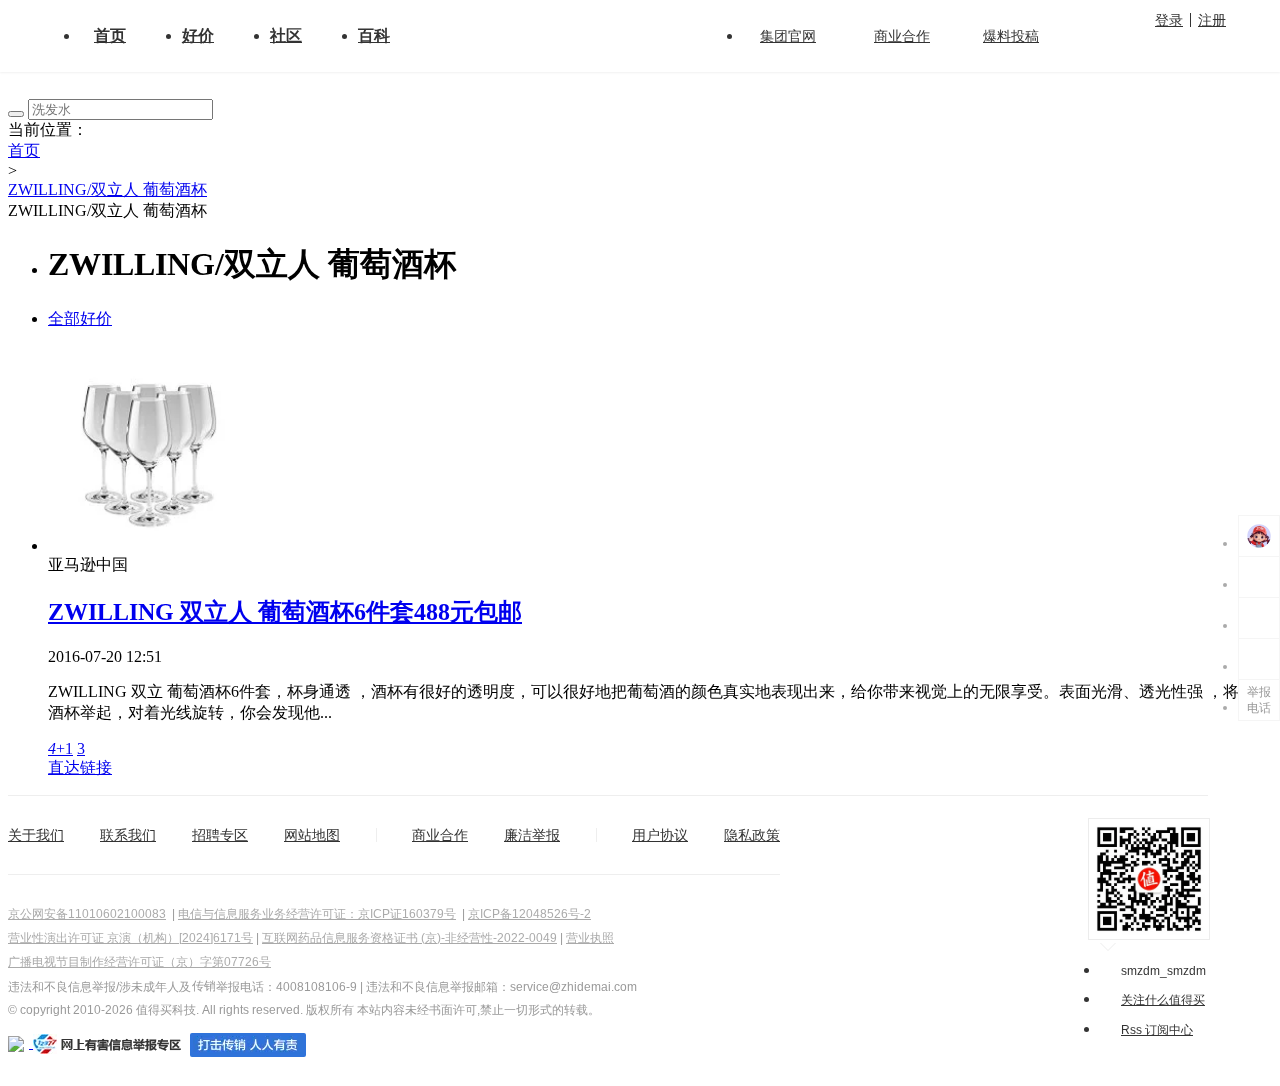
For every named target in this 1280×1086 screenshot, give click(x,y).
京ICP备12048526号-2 (529, 914)
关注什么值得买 (1163, 1000)
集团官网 (788, 36)
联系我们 (128, 835)
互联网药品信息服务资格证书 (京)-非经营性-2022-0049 (409, 938)
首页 (110, 35)
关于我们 (36, 835)
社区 (286, 35)
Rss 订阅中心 (1157, 1030)
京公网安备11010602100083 (87, 914)
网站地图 (312, 835)
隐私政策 (752, 835)
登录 (1169, 20)
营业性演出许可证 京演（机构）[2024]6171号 (130, 938)
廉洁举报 (532, 835)
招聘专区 (220, 835)
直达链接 (80, 767)
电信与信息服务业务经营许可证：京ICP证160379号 (317, 914)
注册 (1212, 20)
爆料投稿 (1011, 36)
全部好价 (80, 318)
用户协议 (660, 835)
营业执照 (590, 938)
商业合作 (902, 36)
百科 (374, 35)
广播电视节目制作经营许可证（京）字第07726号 (139, 962)
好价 (198, 35)
